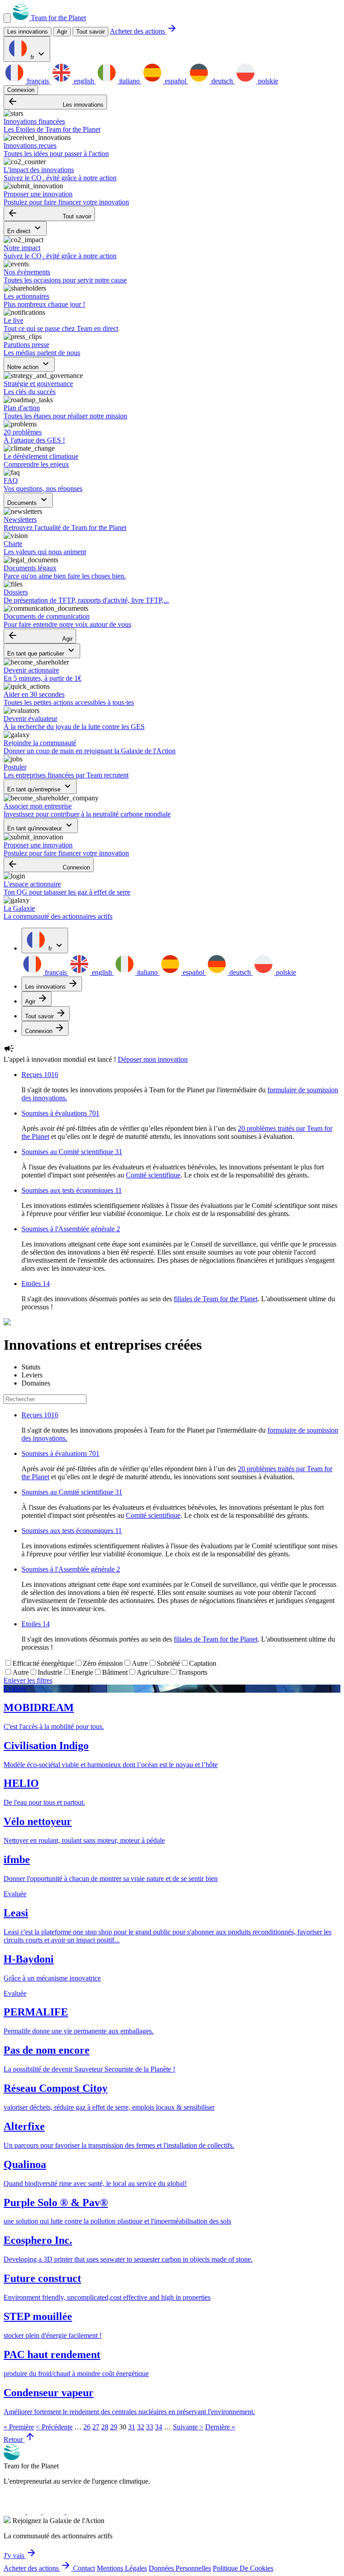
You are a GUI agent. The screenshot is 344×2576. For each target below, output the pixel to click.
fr (38, 54)
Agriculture (153, 1672)
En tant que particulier (42, 651)
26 (87, 2427)
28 (105, 2427)
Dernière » (220, 2427)
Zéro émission (103, 1663)
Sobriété (168, 1663)
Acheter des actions (144, 31)
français (38, 81)
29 (114, 2427)
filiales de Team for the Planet (216, 1299)
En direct (25, 228)
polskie (267, 81)
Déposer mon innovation (153, 1059)
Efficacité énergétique (43, 1663)
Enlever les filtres (28, 1680)
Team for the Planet (58, 18)
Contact (84, 2568)
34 (159, 2427)
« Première (19, 2427)
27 (96, 2427)
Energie (82, 1672)
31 (132, 2427)
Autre (140, 1663)
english (84, 81)
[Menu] (7, 18)
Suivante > (188, 2427)
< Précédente (54, 2427)
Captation (203, 1663)
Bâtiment (115, 1672)
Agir (40, 636)
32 (141, 2427)
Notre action (29, 364)
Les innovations (55, 102)
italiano (129, 81)
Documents (28, 500)
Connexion (21, 90)
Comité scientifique (153, 1175)
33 (150, 2427)
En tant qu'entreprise (40, 787)
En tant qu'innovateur (41, 826)
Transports (193, 1672)
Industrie (50, 1672)
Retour (19, 2439)
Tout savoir (90, 32)
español (176, 81)
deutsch (222, 81)
